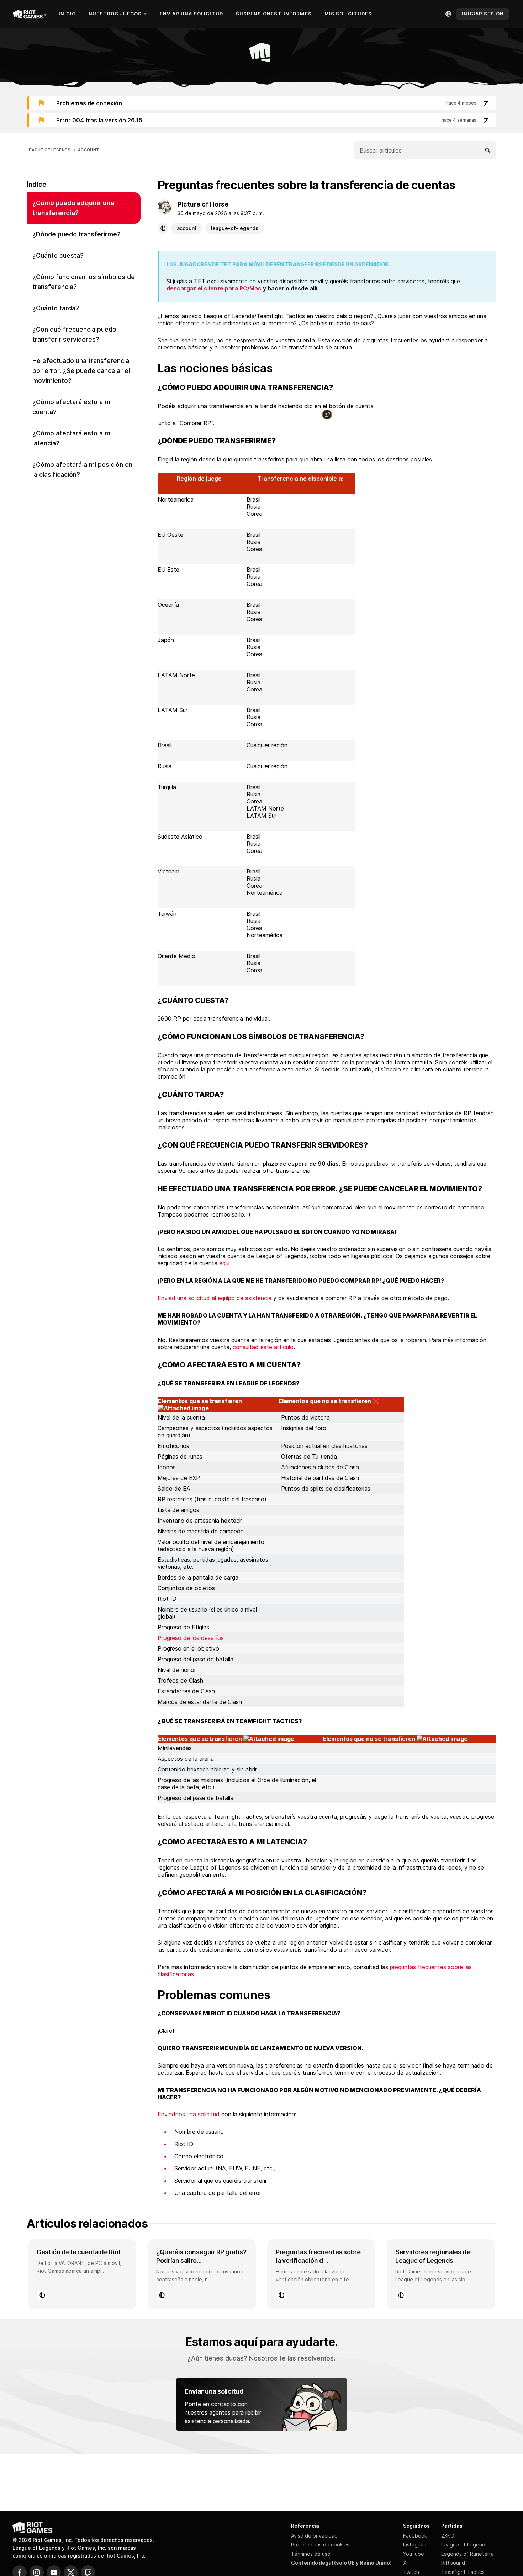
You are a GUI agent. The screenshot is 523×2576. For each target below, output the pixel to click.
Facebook (415, 2536)
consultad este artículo (263, 1347)
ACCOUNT (89, 150)
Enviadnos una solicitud (189, 2114)
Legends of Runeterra (467, 2554)
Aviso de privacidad (314, 2536)
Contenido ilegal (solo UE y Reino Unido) (341, 2563)
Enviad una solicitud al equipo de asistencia (215, 1298)
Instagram (415, 2545)
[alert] (261, 103)
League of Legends (464, 2545)
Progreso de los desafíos (191, 1638)
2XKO (448, 2536)
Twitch (411, 2572)
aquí (224, 1263)
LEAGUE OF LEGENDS (49, 150)
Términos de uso (311, 2554)
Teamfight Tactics (463, 2572)
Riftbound (453, 2563)
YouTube (414, 2554)
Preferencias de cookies (320, 2545)
